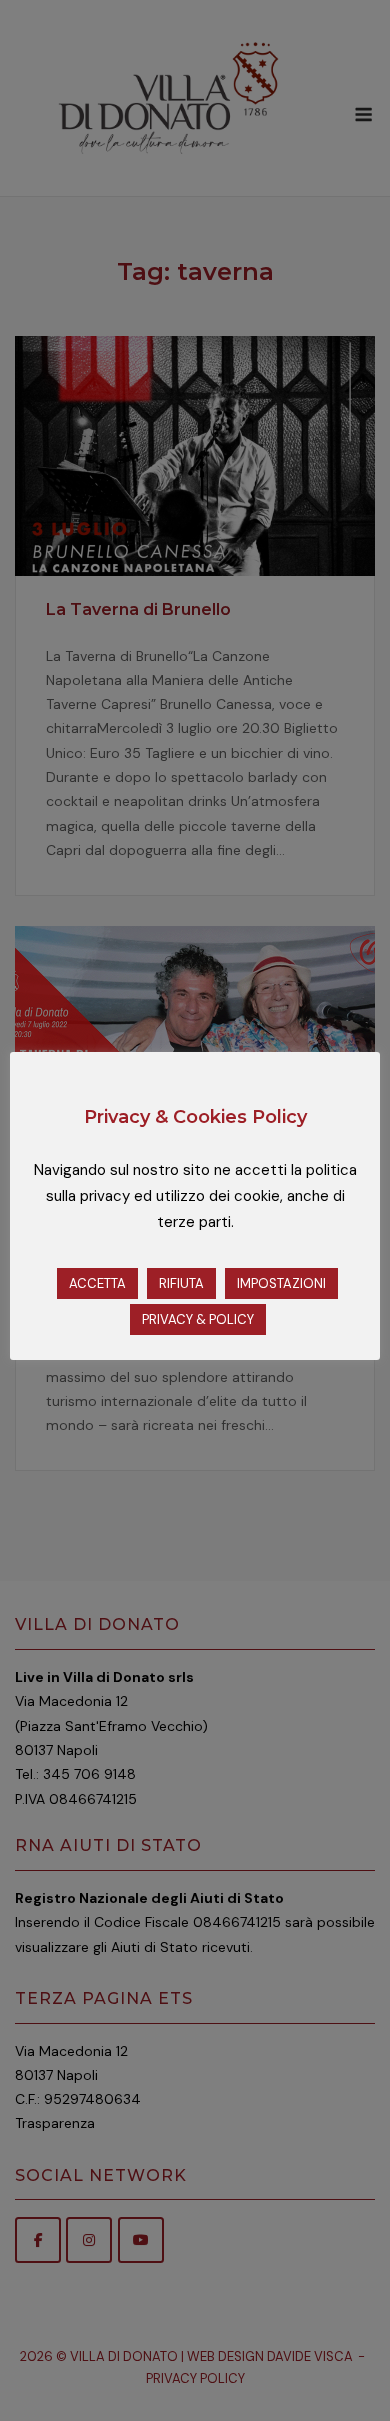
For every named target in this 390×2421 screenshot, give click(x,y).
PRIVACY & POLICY (198, 1319)
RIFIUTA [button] (181, 1283)
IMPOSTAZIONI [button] (281, 1283)
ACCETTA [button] (97, 1283)
